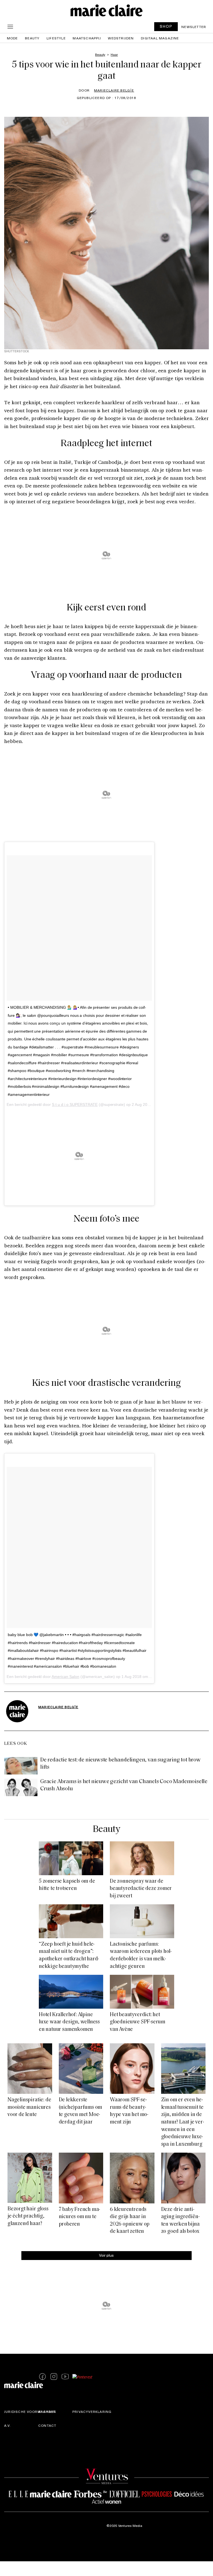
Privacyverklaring (92, 2412)
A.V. (7, 2426)
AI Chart (47, 2412)
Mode (12, 38)
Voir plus (106, 2255)
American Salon (65, 1677)
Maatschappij (87, 38)
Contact (47, 2426)
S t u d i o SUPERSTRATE (75, 1104)
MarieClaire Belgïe (114, 90)
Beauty (32, 38)
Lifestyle (56, 38)
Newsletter (194, 27)
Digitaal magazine (160, 38)
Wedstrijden (121, 38)
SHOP (166, 26)
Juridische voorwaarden (30, 2412)
